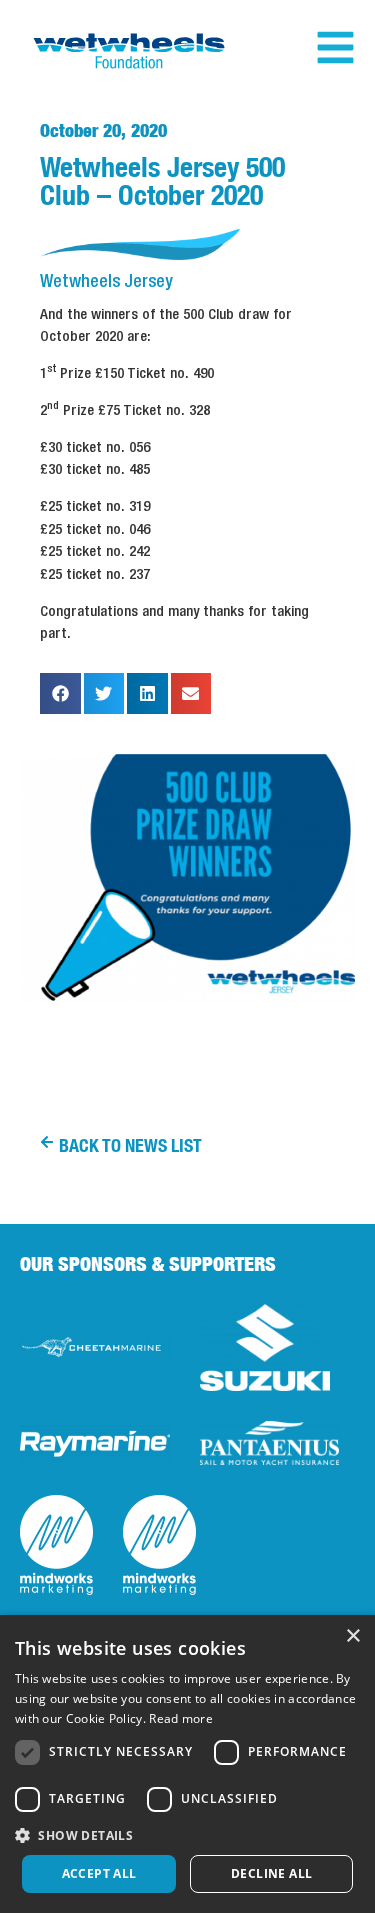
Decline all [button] (271, 1873)
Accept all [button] (99, 1873)
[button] (60, 693)
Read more (181, 1718)
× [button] (352, 1636)
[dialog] (187, 1764)
